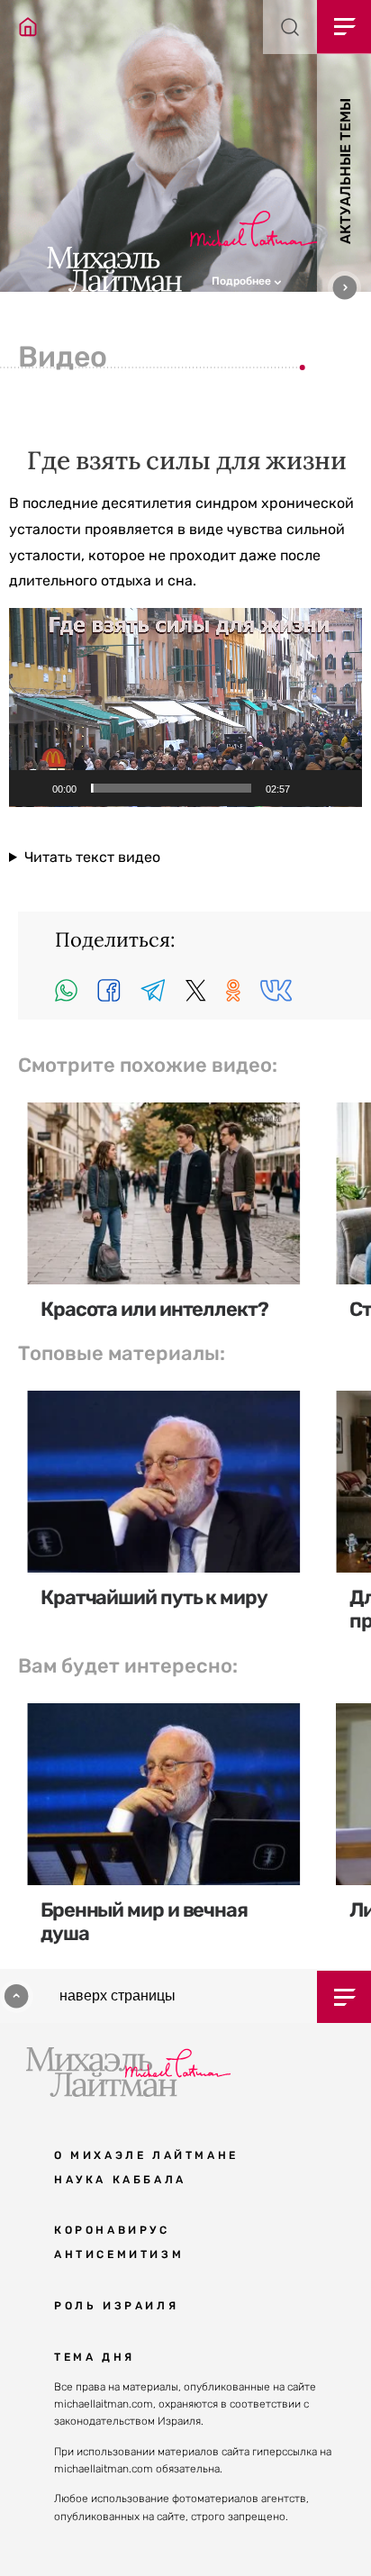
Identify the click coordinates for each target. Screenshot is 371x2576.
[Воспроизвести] (32, 788)
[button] (291, 279)
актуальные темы (345, 171)
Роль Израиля (116, 2306)
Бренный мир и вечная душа (144, 1922)
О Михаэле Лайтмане (146, 2155)
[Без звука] (310, 788)
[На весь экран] (339, 788)
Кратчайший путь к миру (154, 1597)
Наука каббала (120, 2180)
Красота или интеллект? (154, 1309)
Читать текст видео (92, 857)
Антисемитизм (119, 2254)
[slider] (171, 788)
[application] (185, 707)
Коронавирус (112, 2230)
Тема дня (95, 2357)
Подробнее (243, 281)
